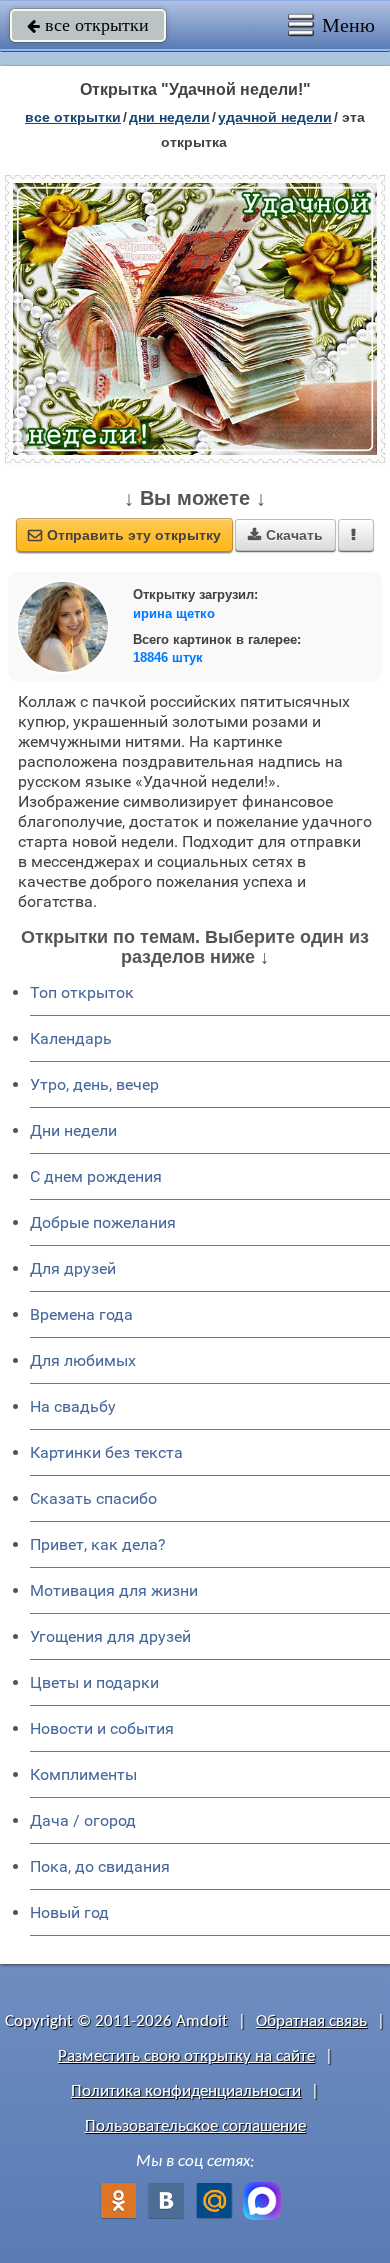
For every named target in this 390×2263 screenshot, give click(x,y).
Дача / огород (83, 1820)
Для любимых (83, 1360)
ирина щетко (174, 613)
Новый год (69, 1912)
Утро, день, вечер (94, 1084)
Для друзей (73, 1268)
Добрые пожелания (103, 1222)
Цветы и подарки (94, 1682)
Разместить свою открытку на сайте (186, 2056)
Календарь (71, 1038)
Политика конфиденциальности (186, 2091)
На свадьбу (73, 1406)
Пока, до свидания (100, 1866)
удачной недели (275, 117)
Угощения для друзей (110, 1636)
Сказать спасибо (93, 1498)
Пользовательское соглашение (195, 2126)
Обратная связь (311, 2021)
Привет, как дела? (98, 1544)
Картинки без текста (106, 1452)
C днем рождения (96, 1176)
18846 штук (168, 657)
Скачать (285, 535)
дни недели (169, 117)
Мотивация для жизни (114, 1590)
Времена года (81, 1314)
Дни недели (73, 1130)
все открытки (88, 25)
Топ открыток (82, 992)
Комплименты (83, 1774)
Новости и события (102, 1728)
